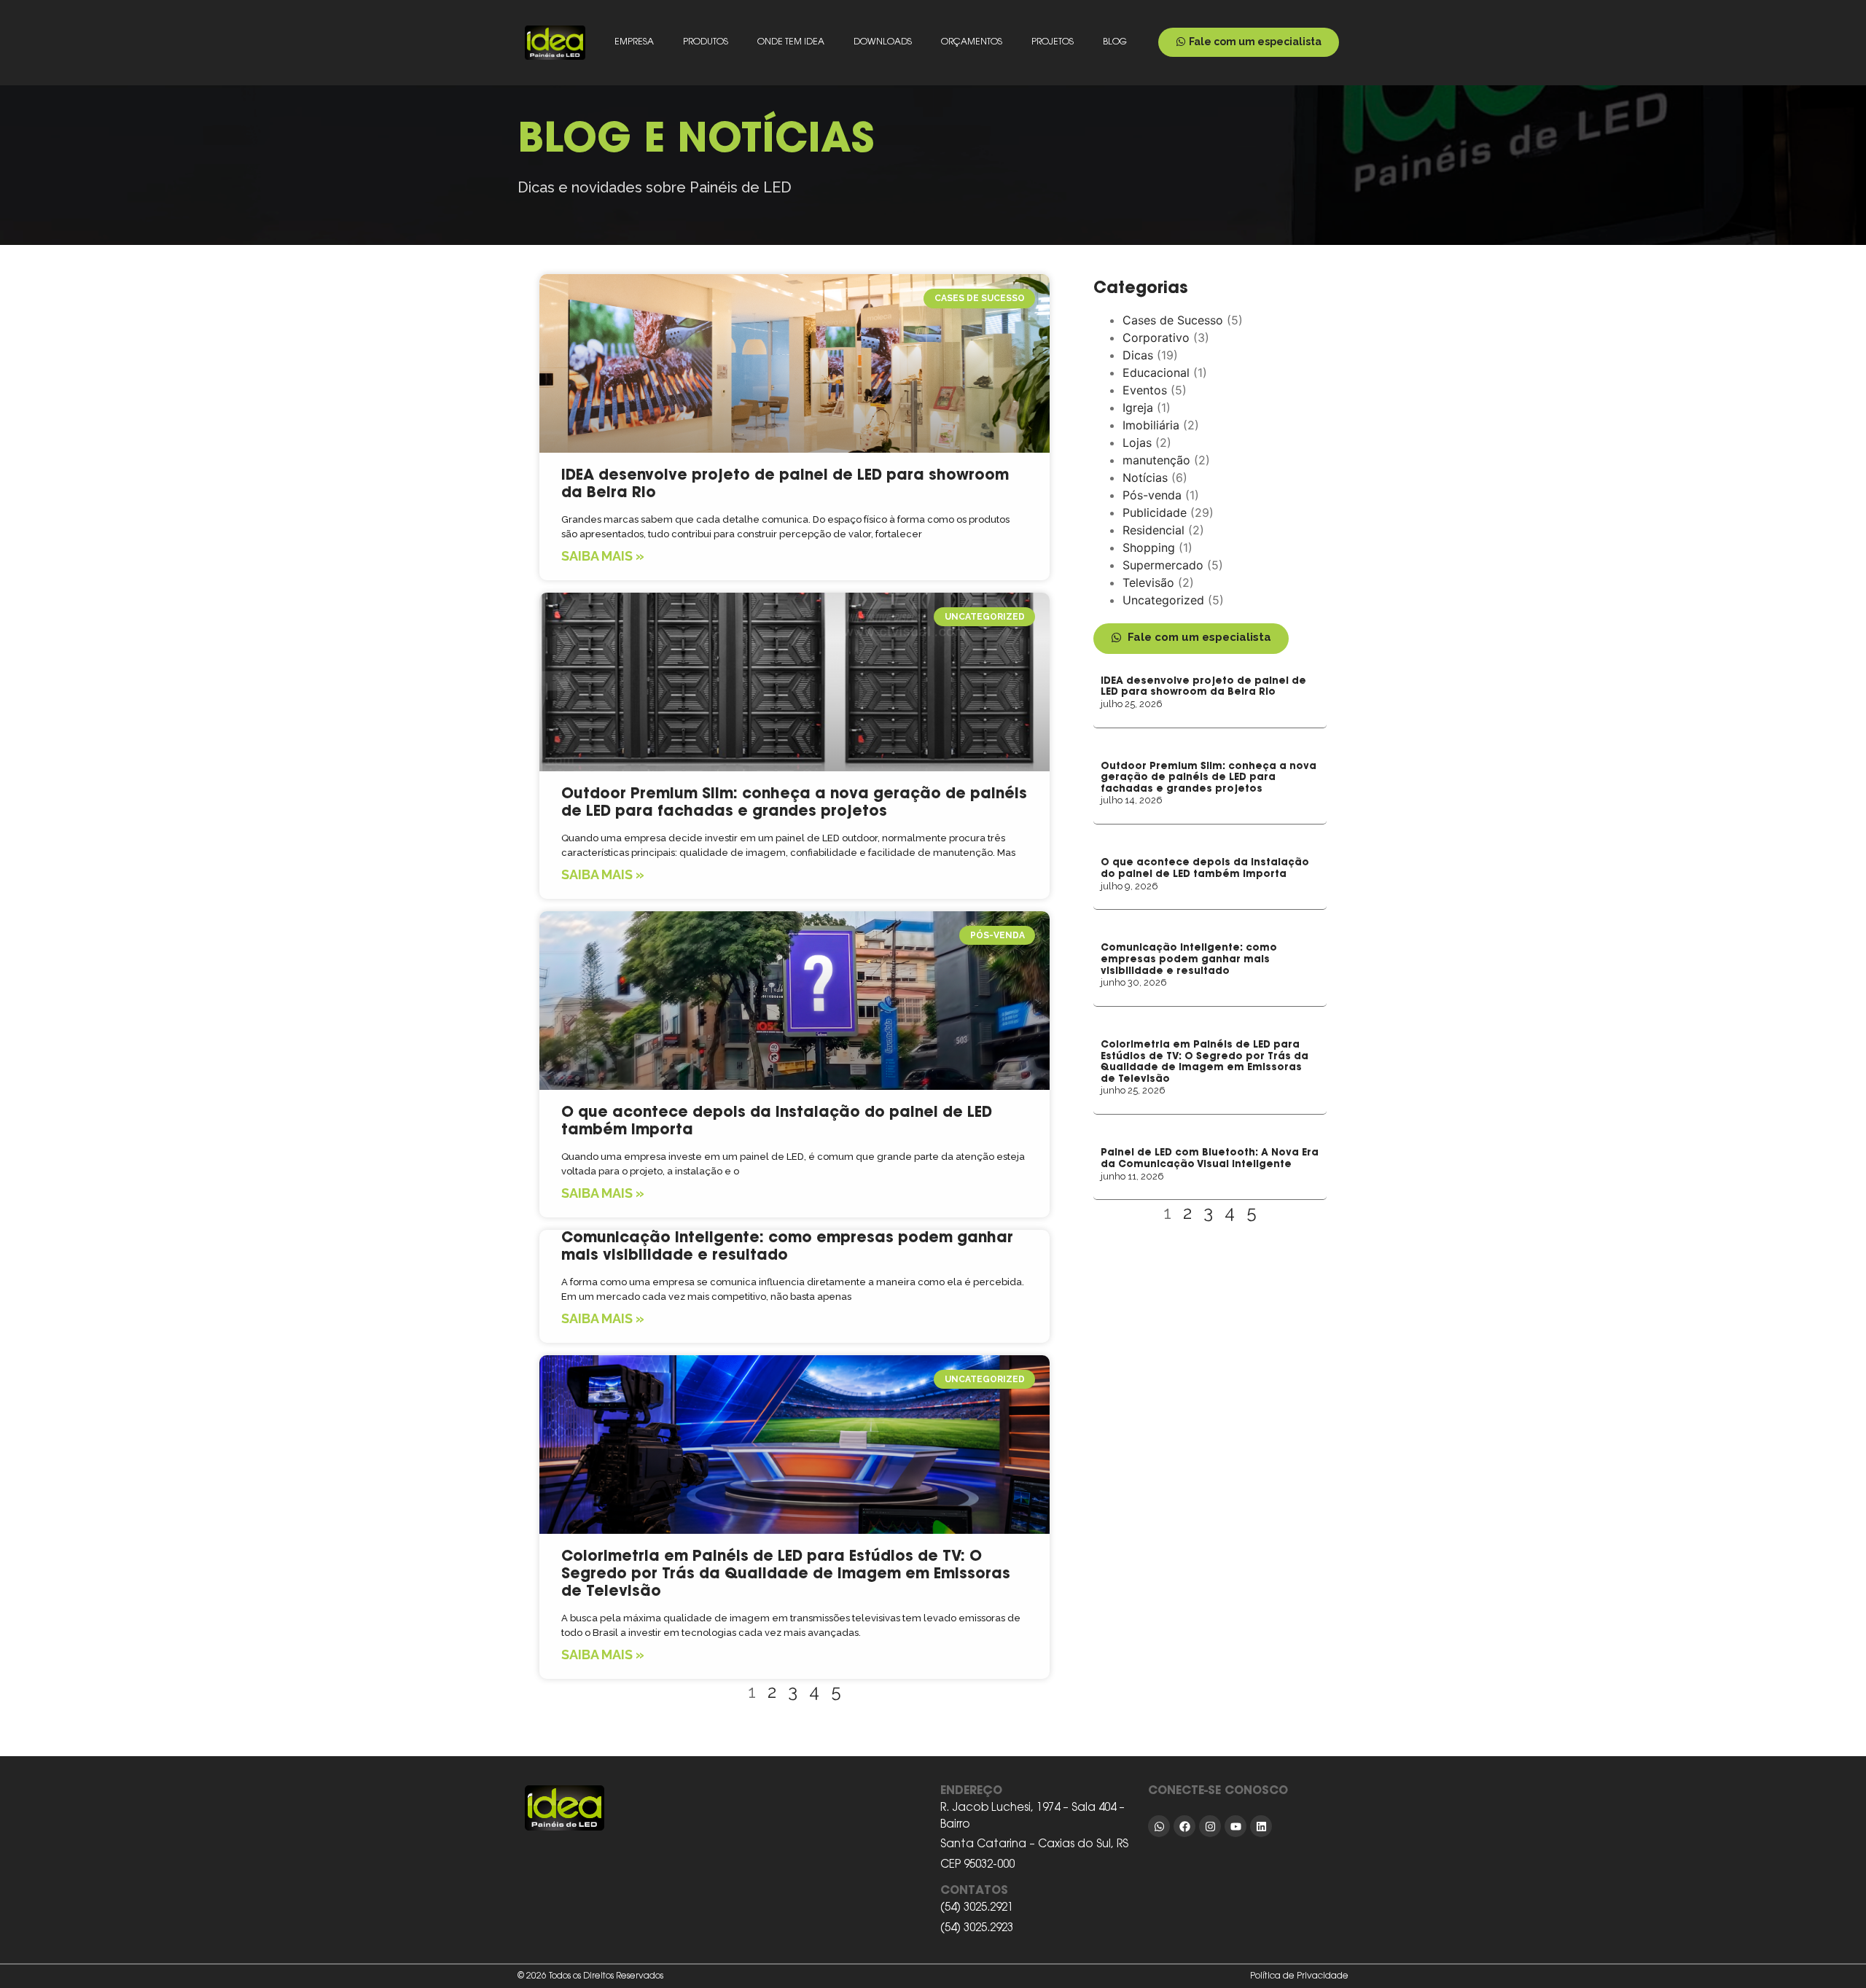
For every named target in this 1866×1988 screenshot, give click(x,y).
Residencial (1153, 530)
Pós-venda (1152, 495)
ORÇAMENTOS (972, 42)
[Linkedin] (1261, 1826)
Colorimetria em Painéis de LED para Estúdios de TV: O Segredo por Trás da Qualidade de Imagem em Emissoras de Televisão (786, 1575)
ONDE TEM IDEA (791, 42)
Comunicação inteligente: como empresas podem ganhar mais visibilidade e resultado (1189, 959)
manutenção (1156, 460)
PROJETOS (1053, 42)
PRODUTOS (706, 42)
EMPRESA (634, 42)
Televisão (1148, 582)
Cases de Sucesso (1173, 320)
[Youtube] (1235, 1826)
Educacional (1156, 373)
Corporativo (1156, 338)
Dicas (1138, 355)
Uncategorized (1163, 600)
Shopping (1149, 547)
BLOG (1115, 42)
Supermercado (1163, 565)
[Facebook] (1184, 1826)
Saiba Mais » (603, 556)
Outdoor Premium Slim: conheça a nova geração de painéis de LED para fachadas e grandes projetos (1209, 778)
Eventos (1145, 390)
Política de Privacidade (1299, 1976)
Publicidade (1155, 512)
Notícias (1145, 477)
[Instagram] (1210, 1826)
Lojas (1137, 443)
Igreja (1138, 408)
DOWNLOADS (883, 42)
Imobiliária (1151, 425)
